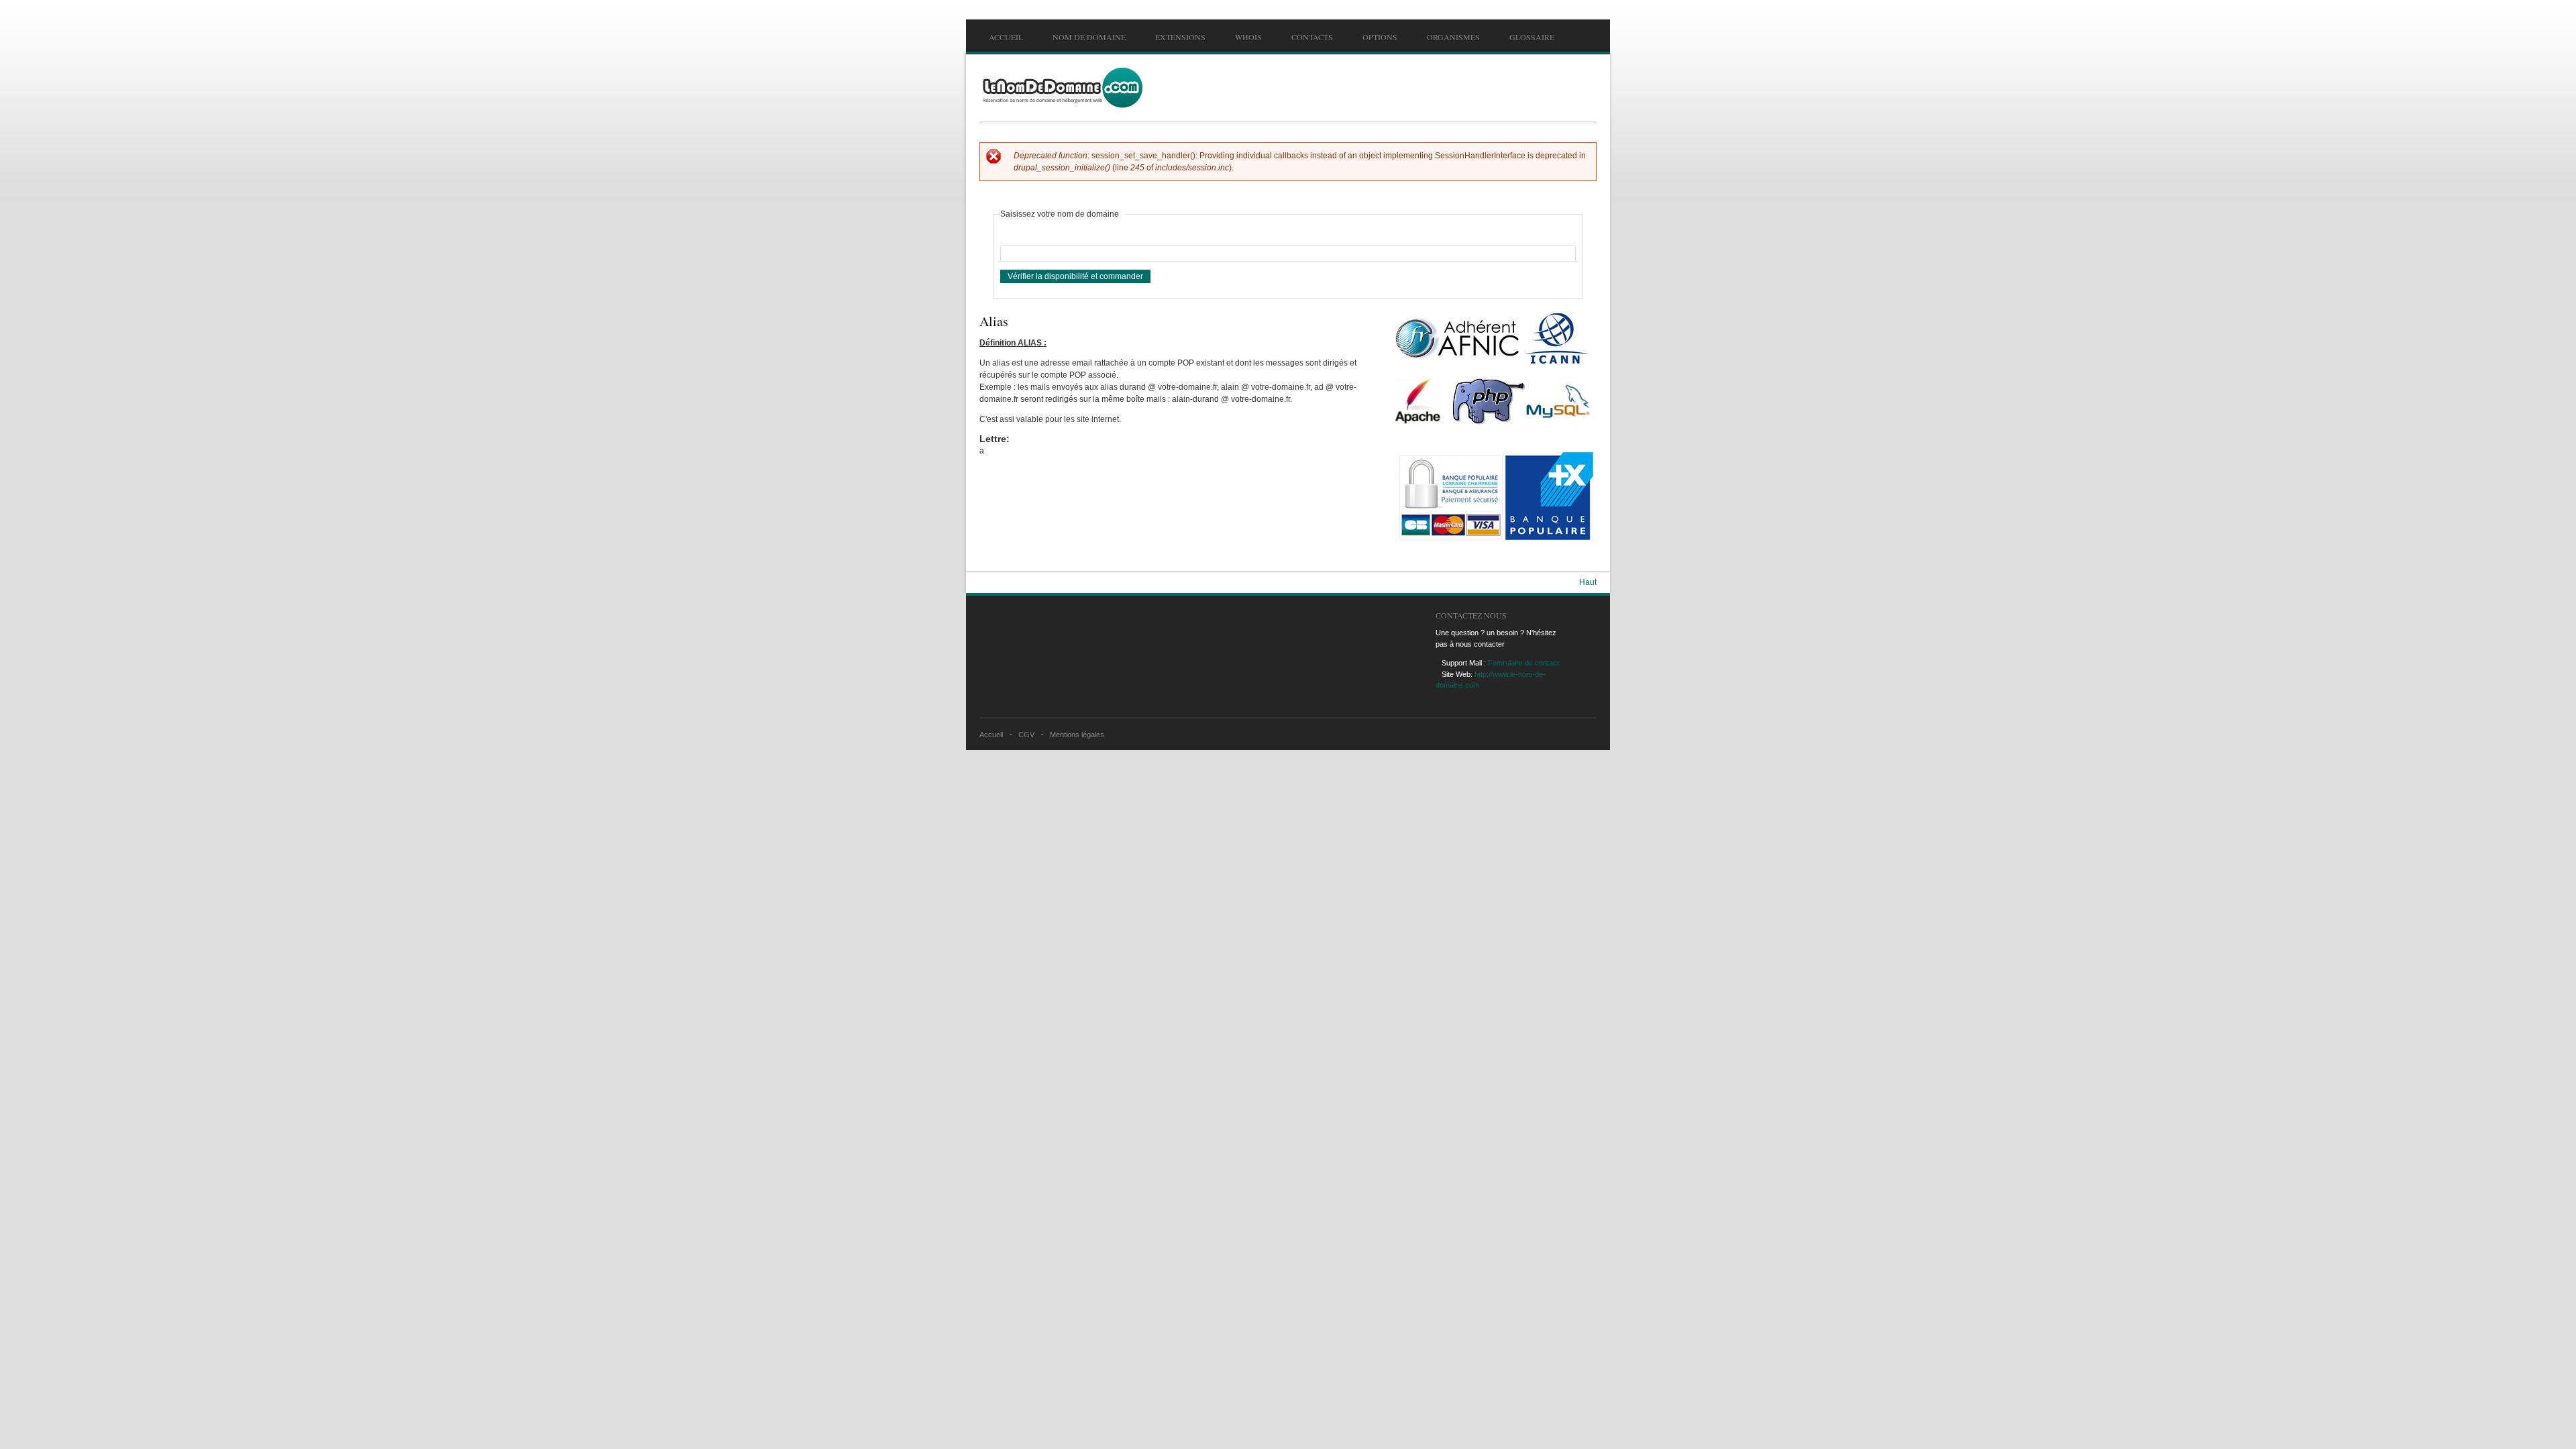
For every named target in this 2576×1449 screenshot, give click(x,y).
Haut (1588, 582)
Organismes (1453, 37)
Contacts (1312, 37)
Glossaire (1532, 37)
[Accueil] (1061, 88)
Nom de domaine (1089, 37)
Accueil (1006, 37)
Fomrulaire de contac (1522, 663)
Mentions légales (1077, 735)
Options (1380, 37)
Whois (1248, 37)
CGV (1026, 735)
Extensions (1180, 37)
